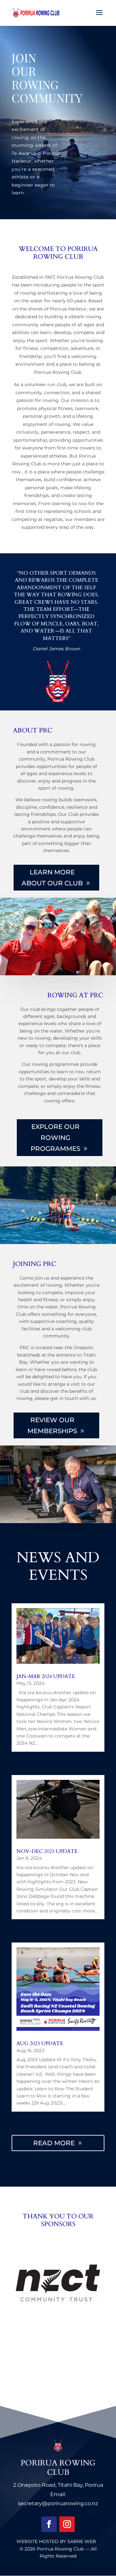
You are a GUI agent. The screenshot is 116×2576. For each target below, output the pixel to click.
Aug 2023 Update (40, 2043)
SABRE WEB (82, 2541)
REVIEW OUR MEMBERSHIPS (52, 1425)
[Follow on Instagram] (67, 2524)
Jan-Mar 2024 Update (46, 1676)
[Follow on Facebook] (49, 2524)
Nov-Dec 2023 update (47, 1851)
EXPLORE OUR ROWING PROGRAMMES (55, 1138)
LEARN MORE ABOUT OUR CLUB (52, 878)
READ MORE (54, 2143)
